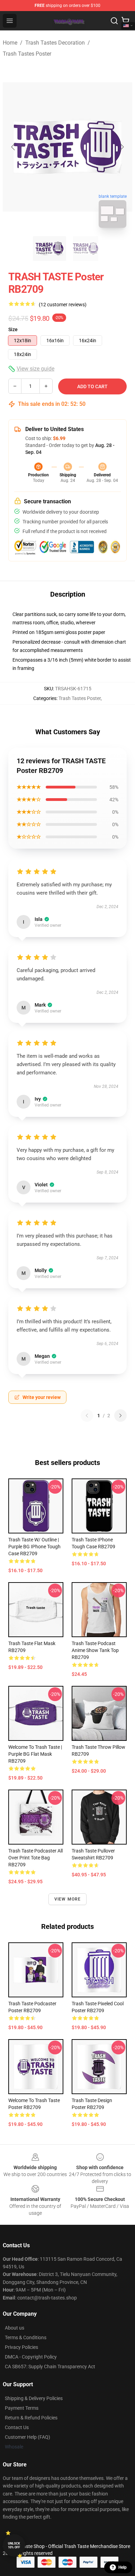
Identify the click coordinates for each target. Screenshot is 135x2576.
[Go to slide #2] (85, 249)
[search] (114, 21)
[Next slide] (121, 147)
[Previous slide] (13, 147)
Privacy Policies (21, 2347)
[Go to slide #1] (49, 249)
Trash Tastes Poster (27, 54)
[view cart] (125, 21)
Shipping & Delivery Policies (34, 2398)
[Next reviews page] (120, 1416)
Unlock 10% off (14, 2545)
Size (13, 329)
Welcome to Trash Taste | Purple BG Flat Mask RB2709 (35, 1754)
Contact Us (17, 2427)
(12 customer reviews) (63, 305)
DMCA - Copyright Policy (31, 2357)
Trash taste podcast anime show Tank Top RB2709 (95, 1650)
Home (10, 43)
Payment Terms (22, 2408)
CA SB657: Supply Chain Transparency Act (50, 2367)
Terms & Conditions (26, 2337)
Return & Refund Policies (31, 2418)
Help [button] (123, 2567)
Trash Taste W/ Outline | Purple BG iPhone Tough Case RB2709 (34, 1547)
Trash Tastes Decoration (55, 43)
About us (15, 2328)
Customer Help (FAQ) (28, 2437)
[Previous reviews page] (87, 1416)
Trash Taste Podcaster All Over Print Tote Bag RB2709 (35, 1858)
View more (68, 1899)
